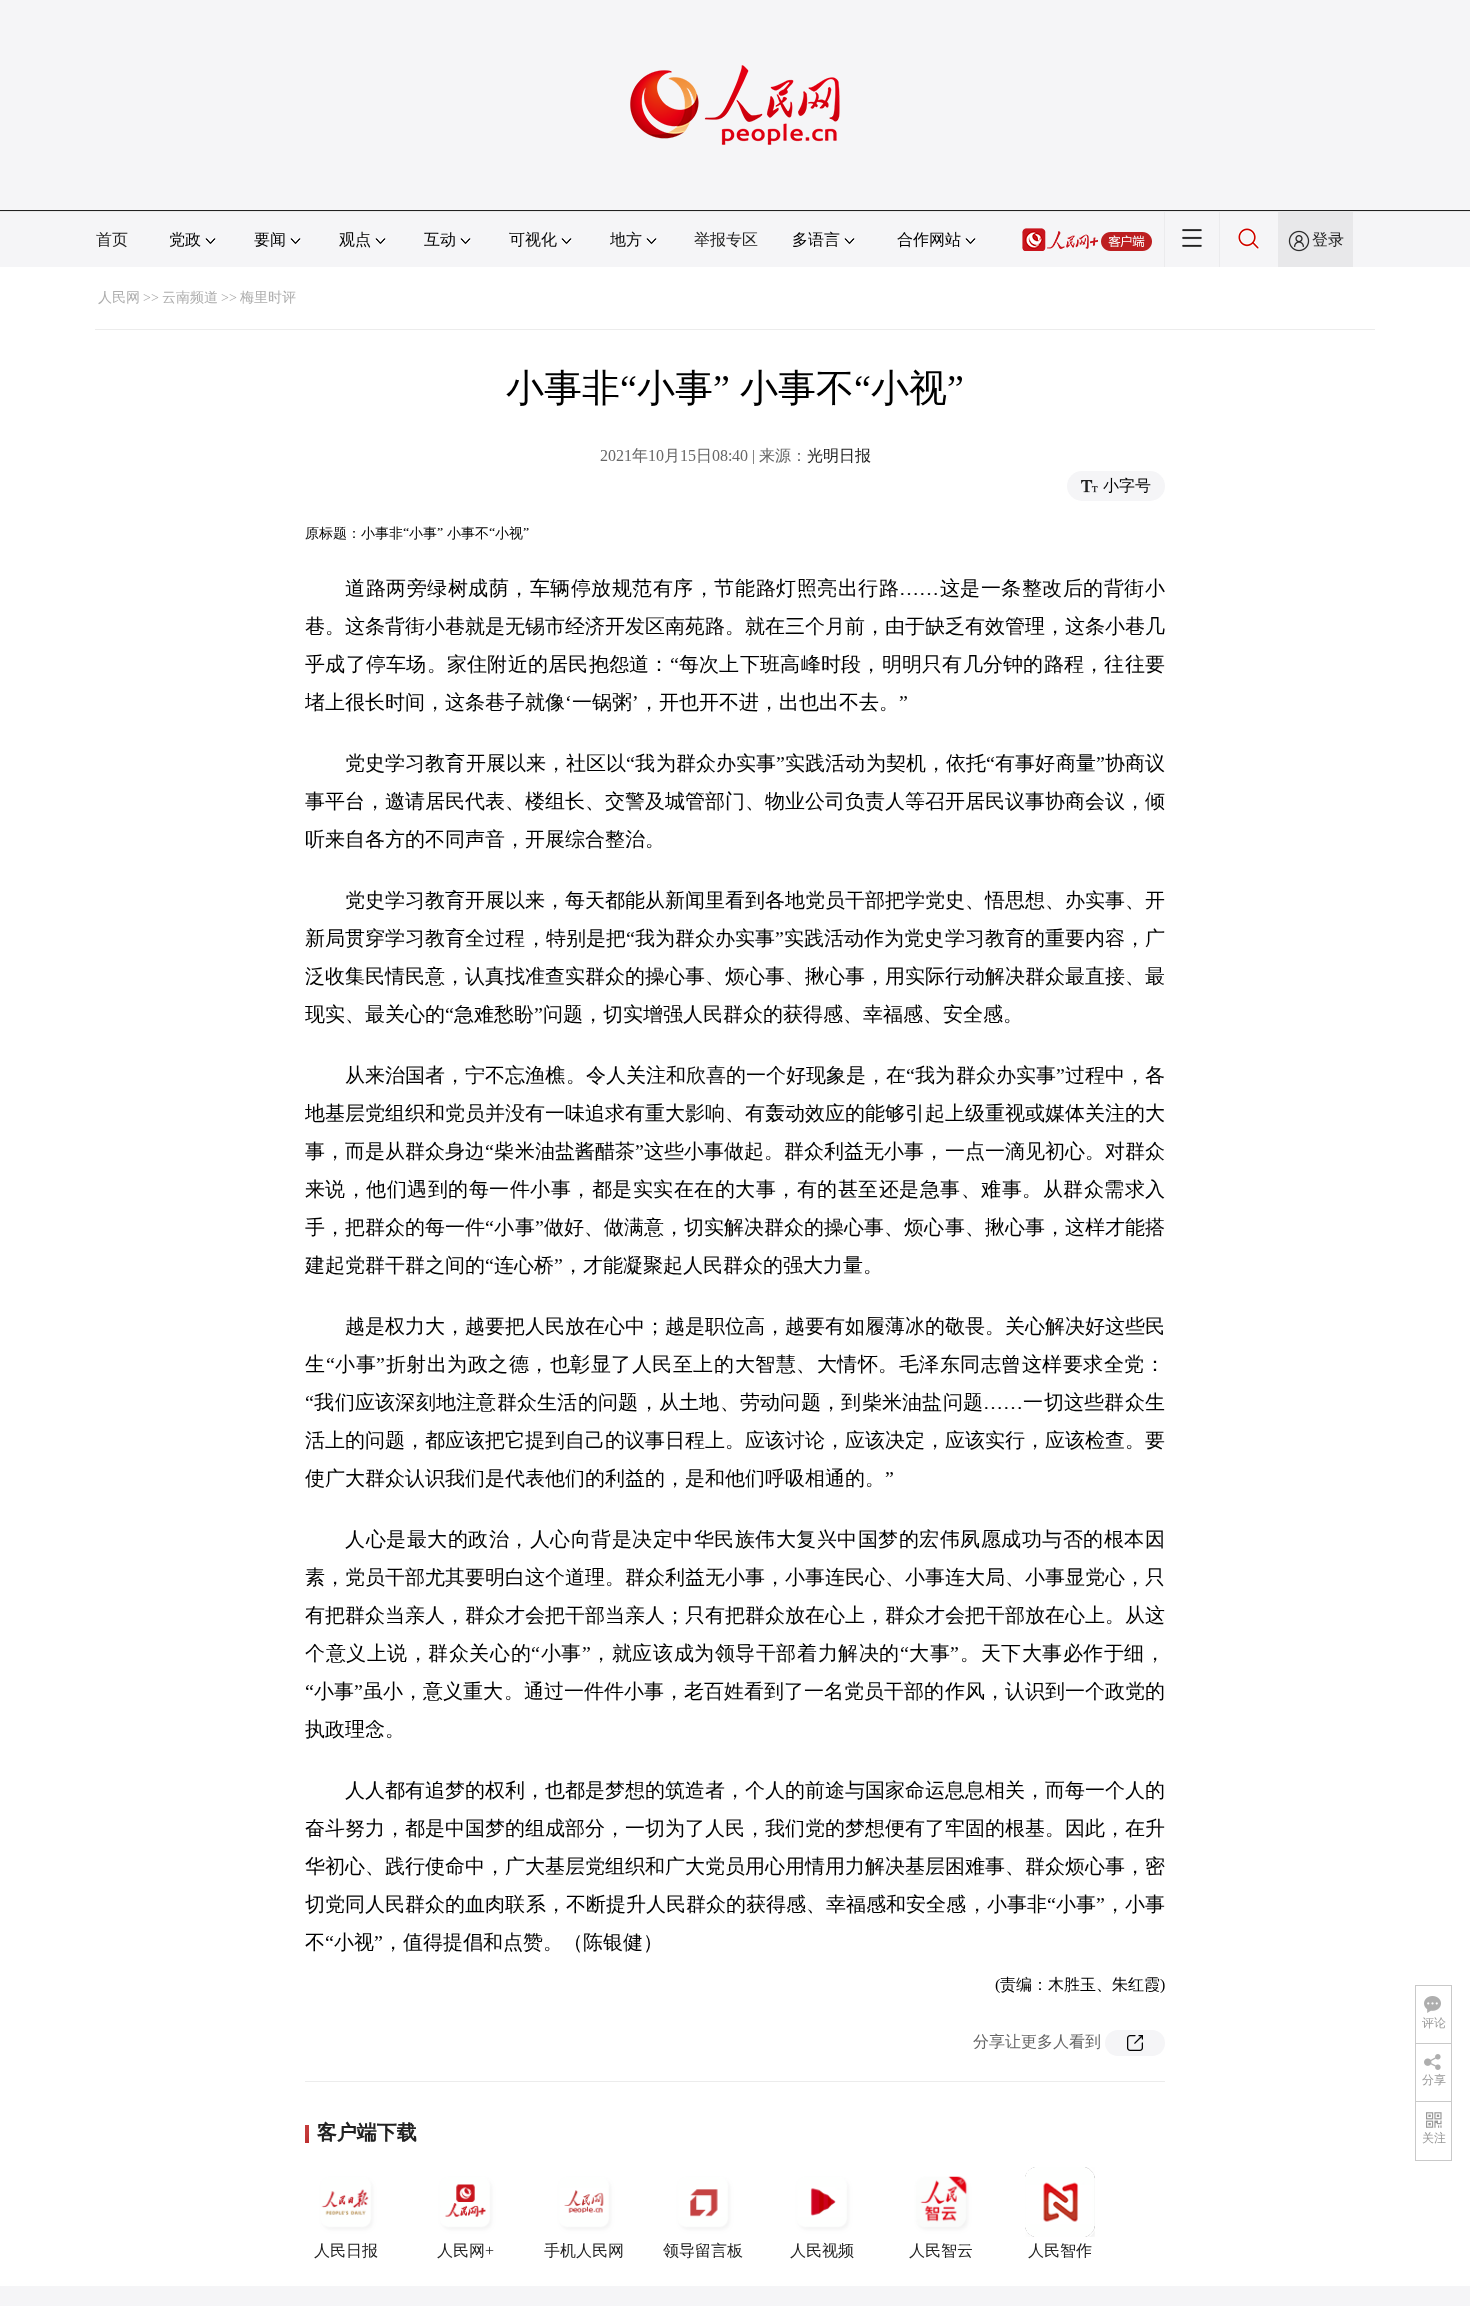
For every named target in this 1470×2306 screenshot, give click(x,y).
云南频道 (190, 297)
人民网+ (465, 2250)
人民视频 (822, 2250)
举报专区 (726, 239)
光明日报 (839, 455)
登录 (1328, 239)
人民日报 (346, 2250)
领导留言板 (703, 2250)
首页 (112, 239)
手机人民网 (584, 2250)
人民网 (119, 297)
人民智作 (1060, 2250)
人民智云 (941, 2250)
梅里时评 (268, 297)
